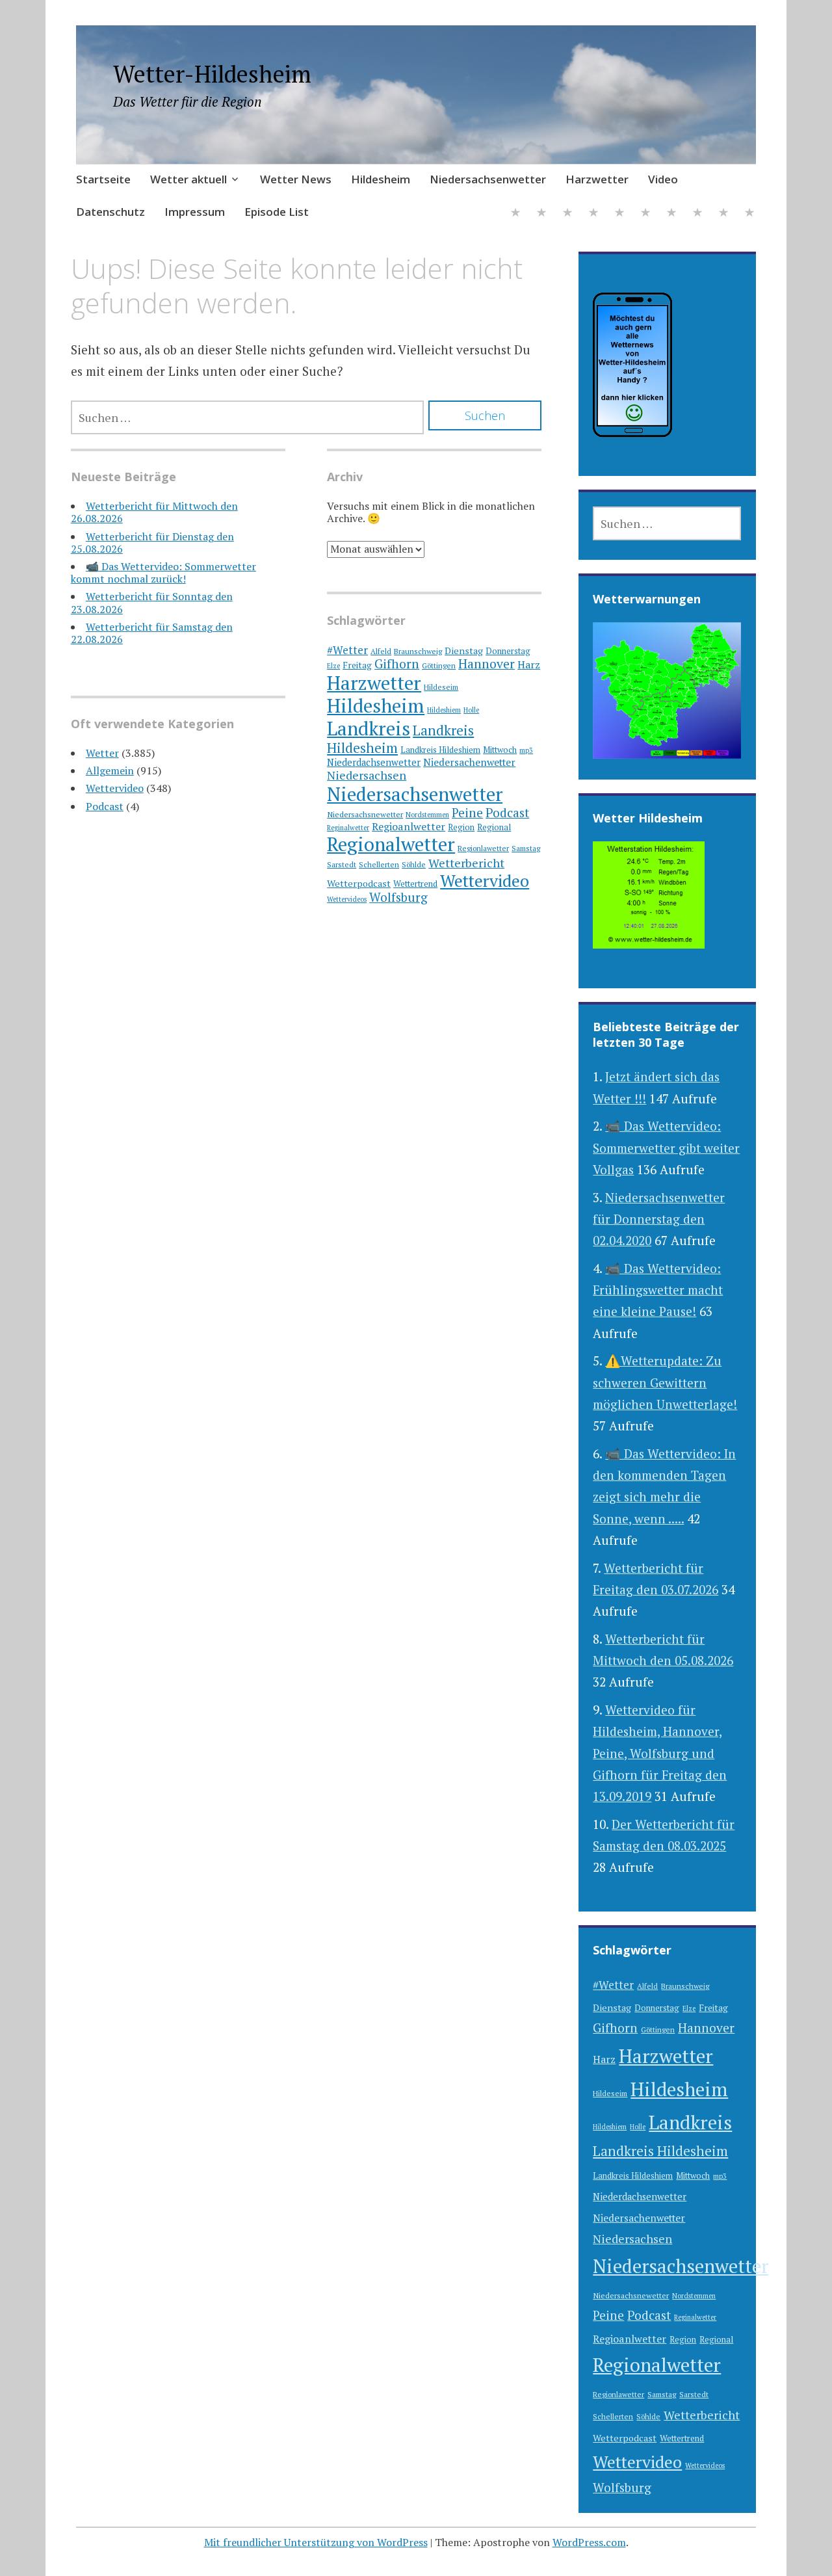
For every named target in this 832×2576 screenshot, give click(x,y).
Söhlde (414, 864)
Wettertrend (415, 884)
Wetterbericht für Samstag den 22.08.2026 (152, 633)
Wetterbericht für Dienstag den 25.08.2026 (152, 543)
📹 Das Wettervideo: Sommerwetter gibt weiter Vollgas (666, 1148)
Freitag (357, 665)
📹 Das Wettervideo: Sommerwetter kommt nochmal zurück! (163, 572)
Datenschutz (110, 212)
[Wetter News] (567, 214)
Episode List (277, 212)
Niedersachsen (367, 775)
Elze (333, 666)
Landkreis (369, 728)
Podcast (105, 806)
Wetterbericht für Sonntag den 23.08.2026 (152, 602)
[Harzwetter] (645, 214)
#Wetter (347, 650)
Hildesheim (381, 179)
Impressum (195, 212)
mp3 (526, 750)
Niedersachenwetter (469, 762)
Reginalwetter (348, 828)
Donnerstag (508, 651)
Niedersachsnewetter (365, 814)
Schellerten (379, 864)
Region (461, 827)
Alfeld (381, 651)
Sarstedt (342, 864)
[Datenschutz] (697, 214)
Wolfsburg (398, 897)
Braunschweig (418, 651)
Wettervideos (347, 899)
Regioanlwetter (409, 826)
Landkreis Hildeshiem (440, 750)
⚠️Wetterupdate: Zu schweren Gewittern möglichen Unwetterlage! (665, 1382)
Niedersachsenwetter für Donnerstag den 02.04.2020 (659, 1219)
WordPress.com (589, 2542)
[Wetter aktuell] (541, 214)
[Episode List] (749, 214)
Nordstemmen (427, 815)
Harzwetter (597, 179)
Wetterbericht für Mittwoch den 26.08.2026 (154, 512)
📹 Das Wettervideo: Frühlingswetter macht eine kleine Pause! (658, 1290)
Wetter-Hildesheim (212, 74)
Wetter (102, 753)
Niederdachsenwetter (374, 762)
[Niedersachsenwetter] (619, 214)
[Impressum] (723, 214)
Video (663, 179)
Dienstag (464, 651)
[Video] (671, 214)
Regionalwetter (391, 844)
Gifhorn (397, 664)
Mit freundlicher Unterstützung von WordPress (316, 2542)
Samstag (526, 848)
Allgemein (110, 770)
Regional (494, 827)
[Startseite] (515, 214)
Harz (529, 664)
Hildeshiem (444, 710)
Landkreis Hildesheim (660, 2151)
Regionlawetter (483, 848)
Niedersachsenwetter (488, 179)
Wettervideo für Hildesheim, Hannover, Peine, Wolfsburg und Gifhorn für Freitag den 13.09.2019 (660, 1753)
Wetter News (296, 179)
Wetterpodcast (359, 883)
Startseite (103, 179)
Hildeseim (441, 687)
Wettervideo (115, 788)
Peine (467, 812)
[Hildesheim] (593, 214)
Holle (471, 710)
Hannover (487, 664)
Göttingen (439, 665)
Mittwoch (500, 750)
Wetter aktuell (188, 179)
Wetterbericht (466, 863)
